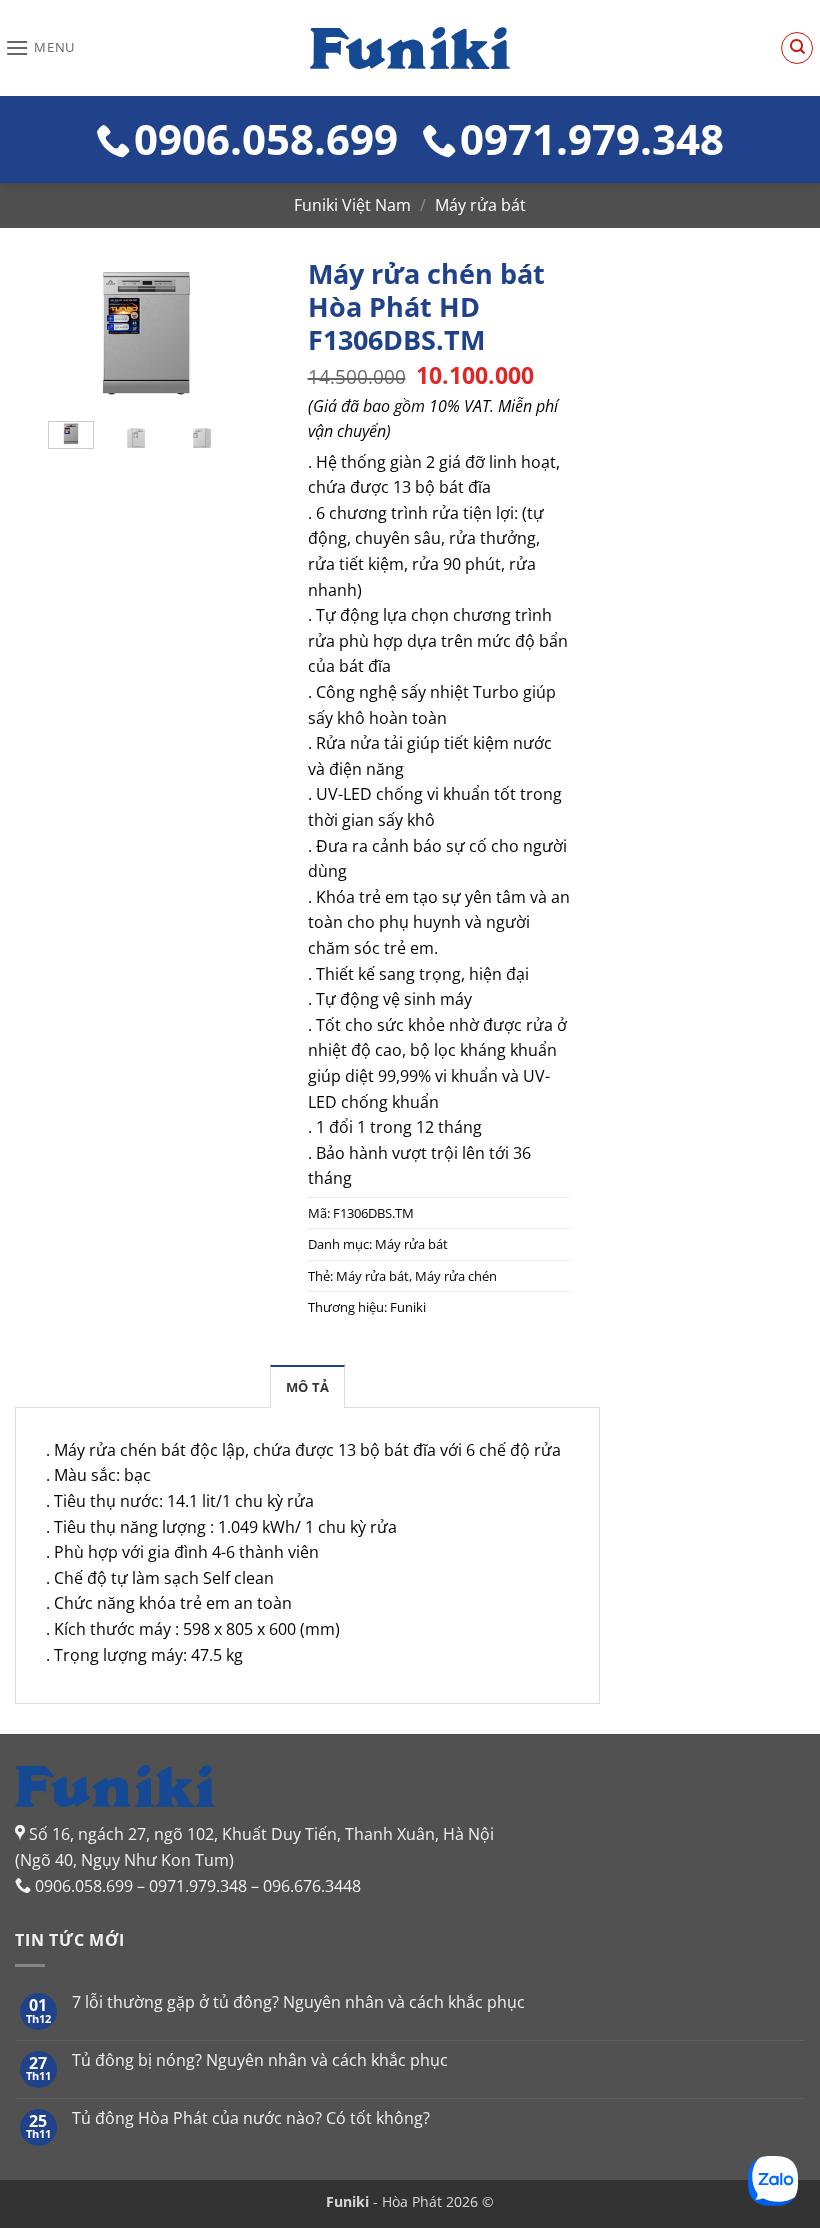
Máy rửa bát (480, 205)
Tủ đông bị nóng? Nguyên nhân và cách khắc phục (260, 2060)
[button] (40, 47)
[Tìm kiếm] (797, 48)
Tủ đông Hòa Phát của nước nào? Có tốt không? (251, 2118)
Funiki (408, 1307)
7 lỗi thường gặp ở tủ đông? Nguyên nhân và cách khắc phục (298, 2002)
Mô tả (307, 1387)
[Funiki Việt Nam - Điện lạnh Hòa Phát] (410, 48)
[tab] (307, 1386)
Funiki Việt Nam (352, 205)
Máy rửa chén (456, 1276)
